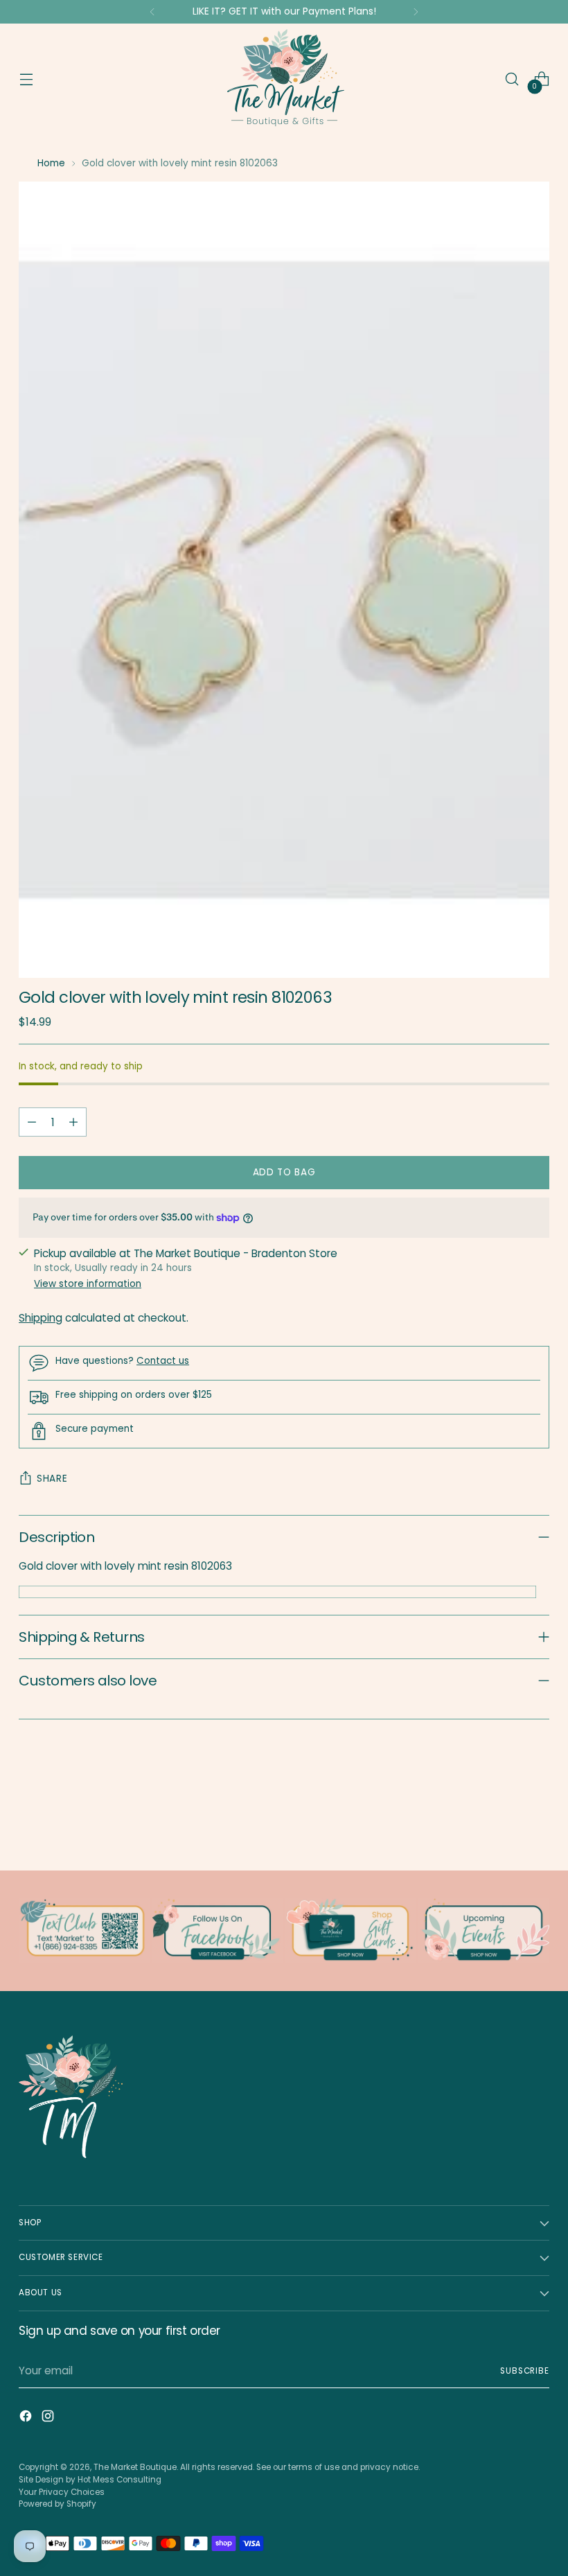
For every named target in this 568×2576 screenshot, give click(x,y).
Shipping (41, 1318)
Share (52, 1479)
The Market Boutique (135, 2467)
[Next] (416, 12)
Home (51, 163)
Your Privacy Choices (62, 2492)
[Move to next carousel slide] (538, 1823)
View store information (88, 1284)
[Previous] (152, 12)
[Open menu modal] (26, 79)
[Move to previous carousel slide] (506, 1823)
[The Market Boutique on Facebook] (27, 2418)
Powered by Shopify (57, 2504)
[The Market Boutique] (284, 79)
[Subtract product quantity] (32, 1122)
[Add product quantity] (73, 1122)
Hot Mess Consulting (119, 2480)
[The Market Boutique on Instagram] (49, 2418)
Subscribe (525, 2371)
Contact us (163, 1361)
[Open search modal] (512, 79)
